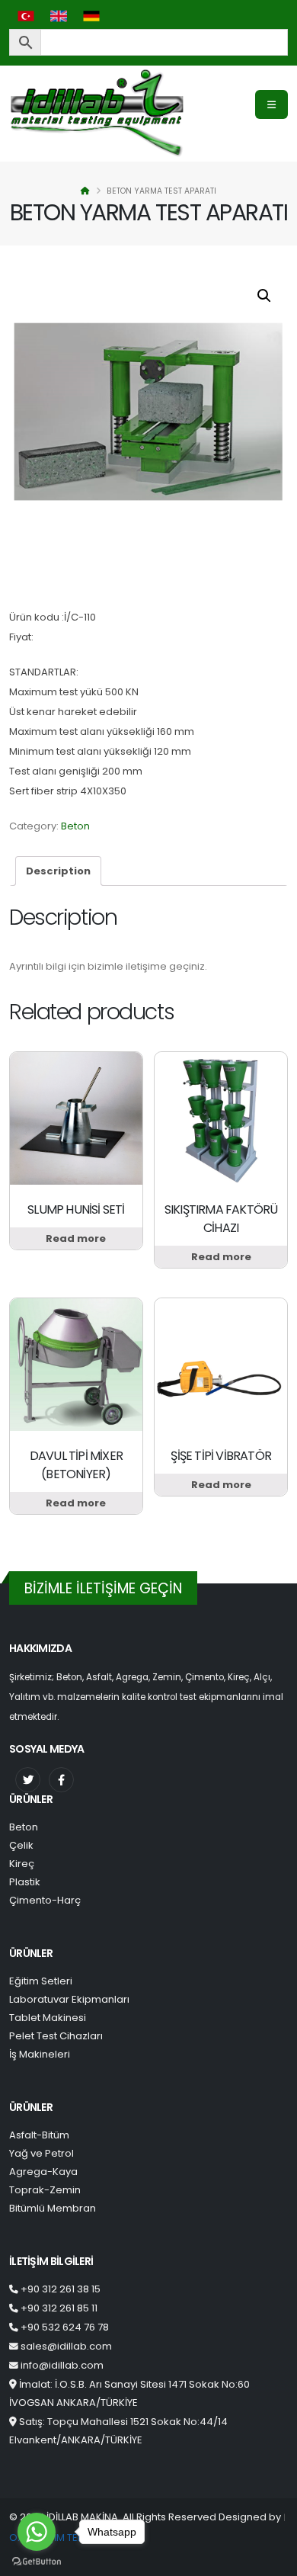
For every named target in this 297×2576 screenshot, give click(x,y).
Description (58, 871)
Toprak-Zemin (45, 2190)
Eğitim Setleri (41, 1981)
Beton (75, 826)
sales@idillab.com (66, 2346)
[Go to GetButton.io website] (37, 2561)
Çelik (21, 1845)
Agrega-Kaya (43, 2172)
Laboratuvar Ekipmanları (69, 1999)
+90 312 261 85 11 (59, 2308)
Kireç (22, 1864)
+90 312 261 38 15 (61, 2289)
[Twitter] (28, 1780)
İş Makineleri (40, 2054)
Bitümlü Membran (53, 2208)
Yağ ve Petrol (42, 2153)
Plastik (25, 1882)
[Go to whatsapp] (37, 2532)
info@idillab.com (62, 2365)
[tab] (58, 871)
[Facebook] (61, 1780)
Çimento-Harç (45, 1900)
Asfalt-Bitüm (39, 2135)
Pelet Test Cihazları (56, 2036)
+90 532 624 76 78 (65, 2327)
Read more (76, 1238)
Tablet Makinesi (48, 2018)
